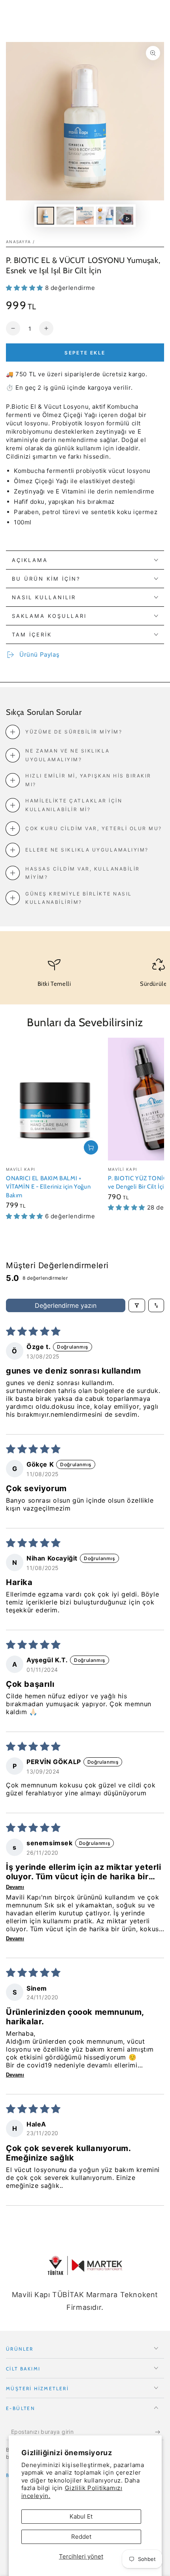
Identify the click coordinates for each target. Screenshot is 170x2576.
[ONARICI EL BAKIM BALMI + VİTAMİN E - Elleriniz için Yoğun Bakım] (55, 1099)
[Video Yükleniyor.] (125, 216)
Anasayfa (18, 242)
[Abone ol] (160, 2432)
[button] (25, 288)
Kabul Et (81, 2516)
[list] (85, 976)
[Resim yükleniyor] (45, 216)
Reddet (81, 2537)
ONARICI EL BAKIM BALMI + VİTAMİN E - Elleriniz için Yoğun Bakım (48, 1187)
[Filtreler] (137, 1305)
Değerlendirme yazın (66, 1305)
